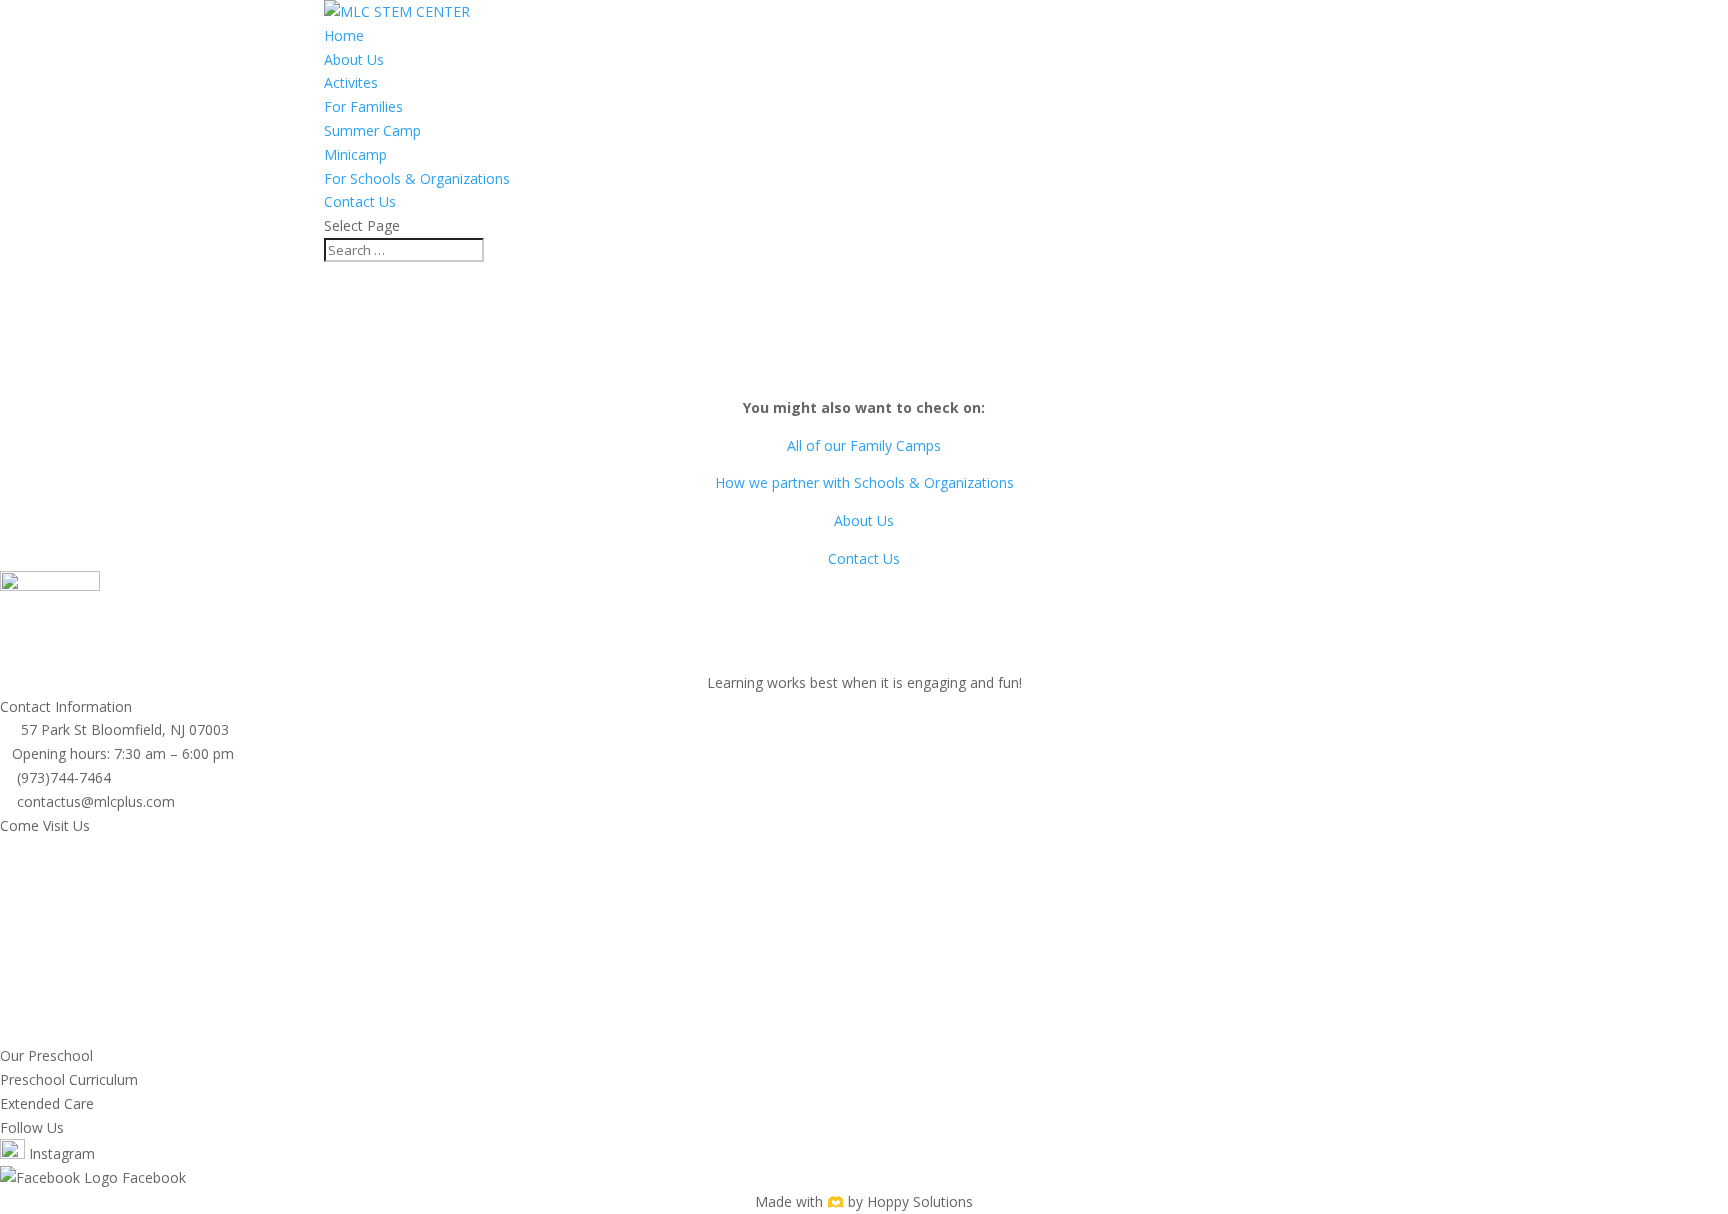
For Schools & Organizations (417, 178)
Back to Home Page (864, 370)
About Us (354, 59)
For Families (363, 106)
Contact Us (360, 201)
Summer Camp (372, 130)
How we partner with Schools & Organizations (864, 482)
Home (344, 35)
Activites (351, 82)
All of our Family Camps (864, 445)
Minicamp (355, 154)
